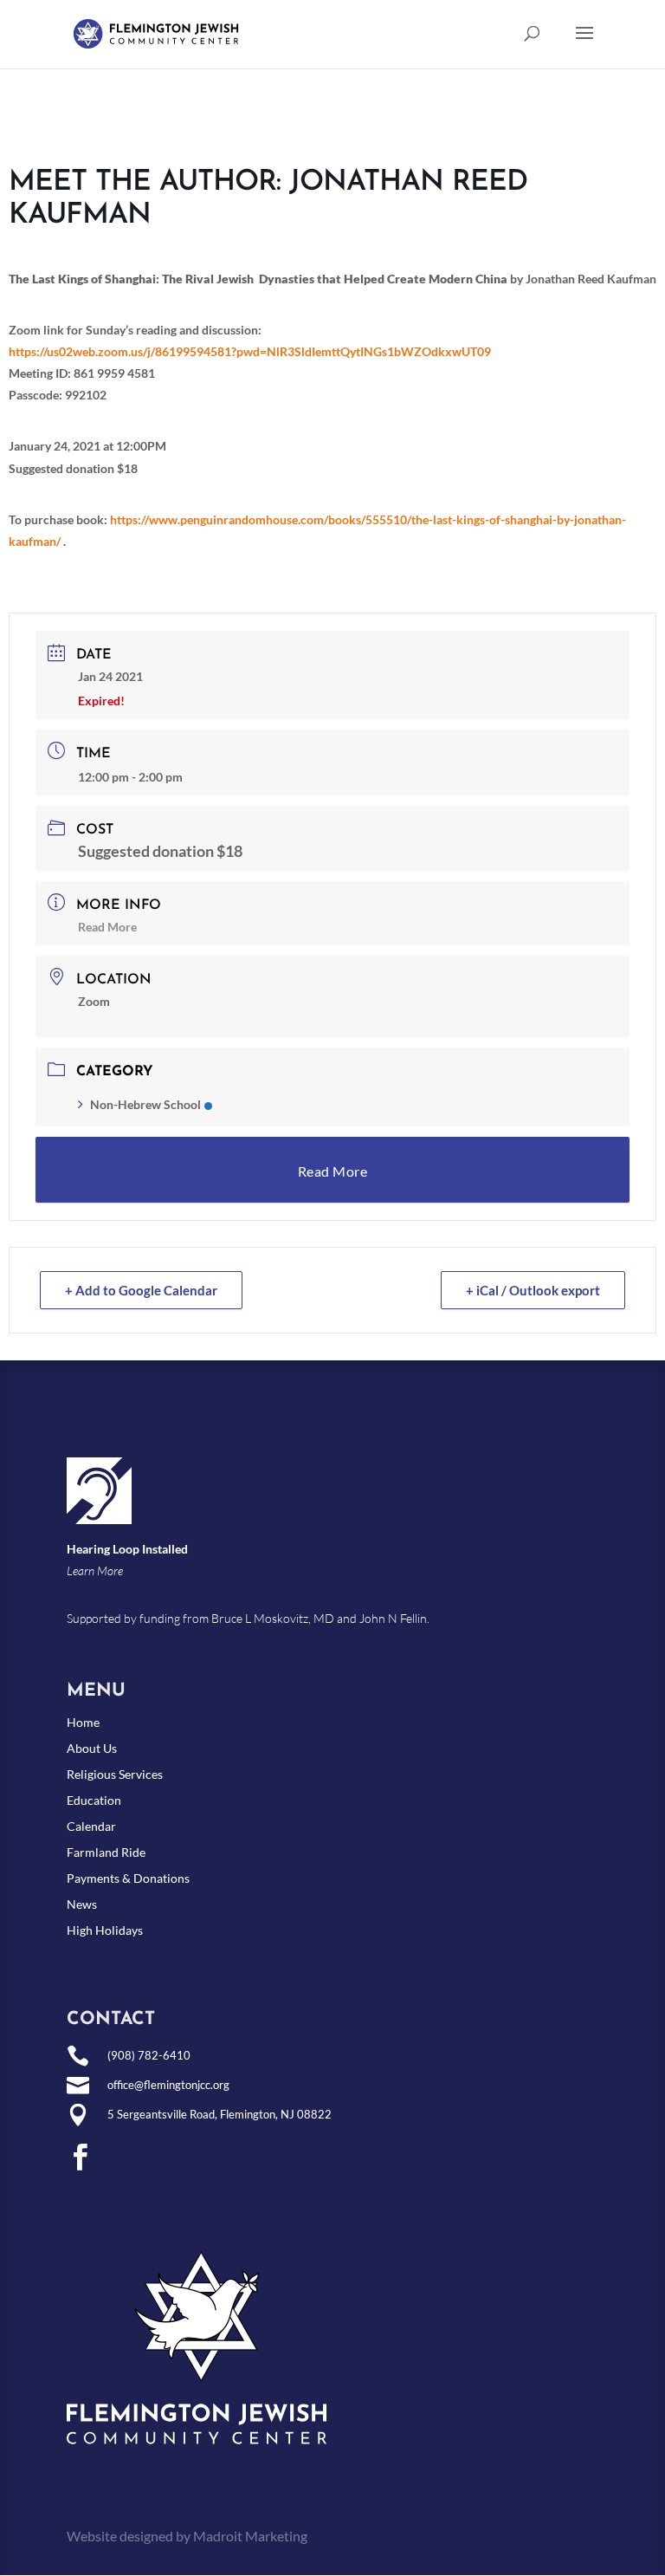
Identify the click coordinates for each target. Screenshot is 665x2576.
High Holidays (105, 1931)
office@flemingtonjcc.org (168, 2085)
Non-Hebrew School (145, 1104)
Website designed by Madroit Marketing (187, 2536)
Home (83, 1723)
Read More (107, 927)
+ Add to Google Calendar (141, 1290)
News (82, 1905)
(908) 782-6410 (149, 2055)
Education (94, 1801)
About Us (92, 1749)
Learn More (95, 1570)
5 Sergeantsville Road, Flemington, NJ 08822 (220, 2114)
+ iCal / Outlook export (533, 1290)
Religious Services (115, 1775)
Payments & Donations (128, 1879)
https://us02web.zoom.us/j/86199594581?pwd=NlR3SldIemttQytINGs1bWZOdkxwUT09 (250, 351)
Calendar (91, 1827)
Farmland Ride (106, 1853)
